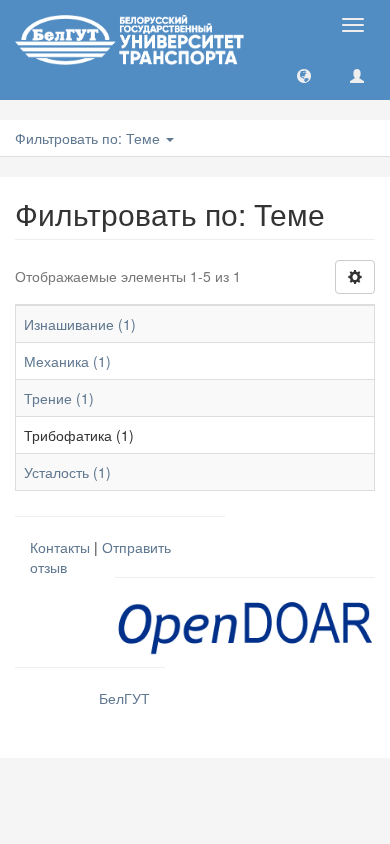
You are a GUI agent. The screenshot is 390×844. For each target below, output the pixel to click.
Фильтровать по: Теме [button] (89, 138)
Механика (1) (67, 361)
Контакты (60, 547)
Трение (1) (59, 398)
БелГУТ (124, 698)
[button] (304, 75)
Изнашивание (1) (80, 324)
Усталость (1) (67, 472)
